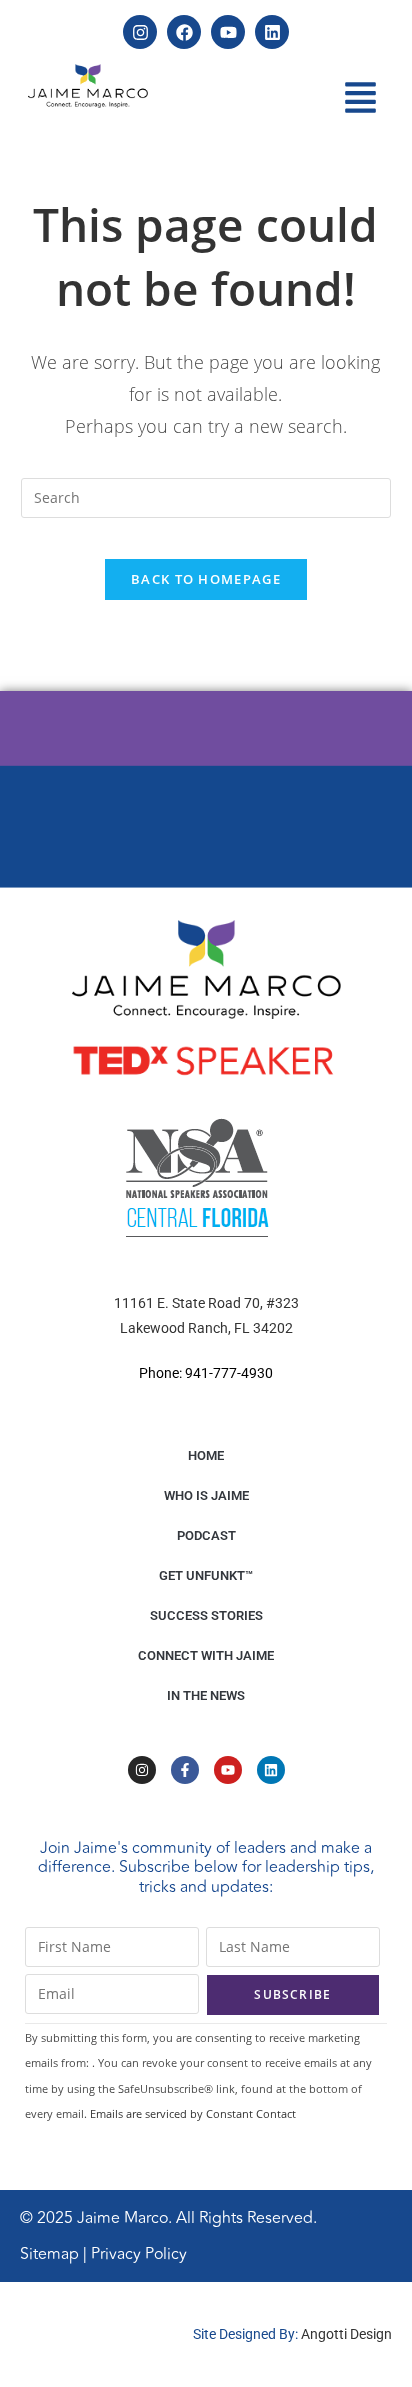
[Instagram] (140, 32)
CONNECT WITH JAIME (206, 1655)
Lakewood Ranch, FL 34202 (206, 1328)
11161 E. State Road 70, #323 (206, 1303)
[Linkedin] (272, 32)
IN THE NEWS (206, 1695)
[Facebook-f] (185, 1770)
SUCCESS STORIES (206, 1615)
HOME (206, 1455)
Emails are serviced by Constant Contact (193, 2113)
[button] (361, 100)
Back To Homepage (206, 579)
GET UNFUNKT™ (206, 1575)
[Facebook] (184, 32)
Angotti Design (346, 2334)
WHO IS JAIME (206, 1495)
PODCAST (206, 1535)
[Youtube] (228, 32)
